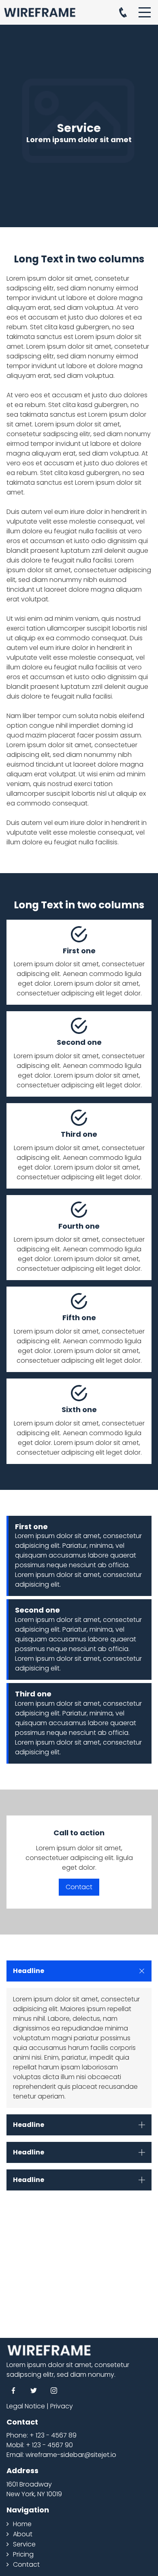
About (23, 2534)
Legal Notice (26, 2406)
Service (24, 2544)
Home (22, 2524)
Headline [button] (29, 1971)
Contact (79, 1887)
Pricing (23, 2554)
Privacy (62, 2406)
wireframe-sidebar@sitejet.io (71, 2455)
